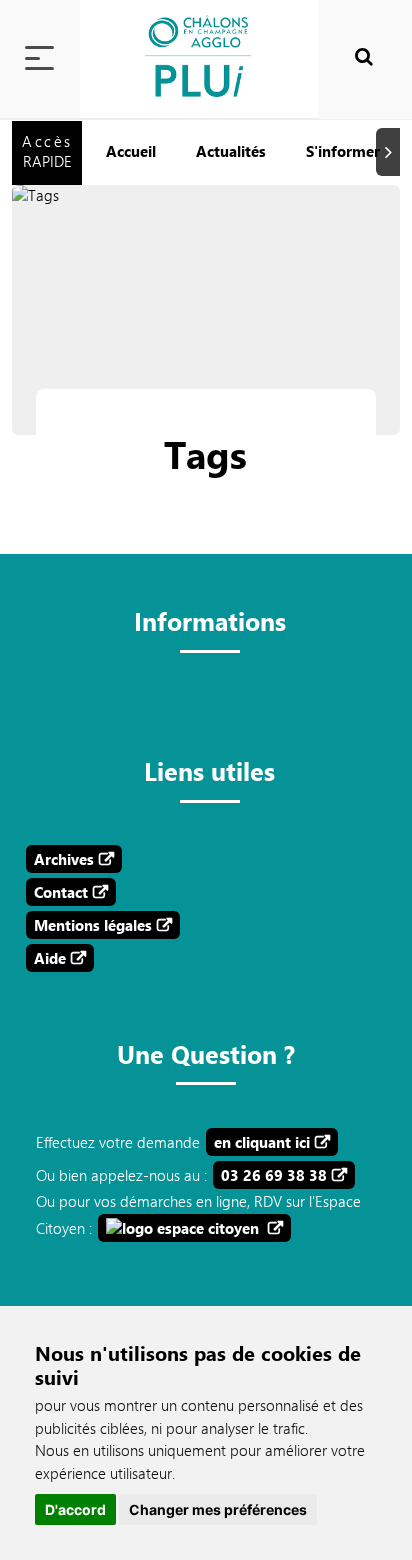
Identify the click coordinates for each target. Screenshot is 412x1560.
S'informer (343, 151)
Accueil (131, 151)
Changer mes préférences (218, 1509)
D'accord (75, 1509)
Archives (64, 859)
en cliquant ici (262, 1142)
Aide (50, 958)
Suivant (391, 152)
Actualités (231, 151)
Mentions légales (93, 925)
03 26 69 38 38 (274, 1175)
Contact (61, 892)
